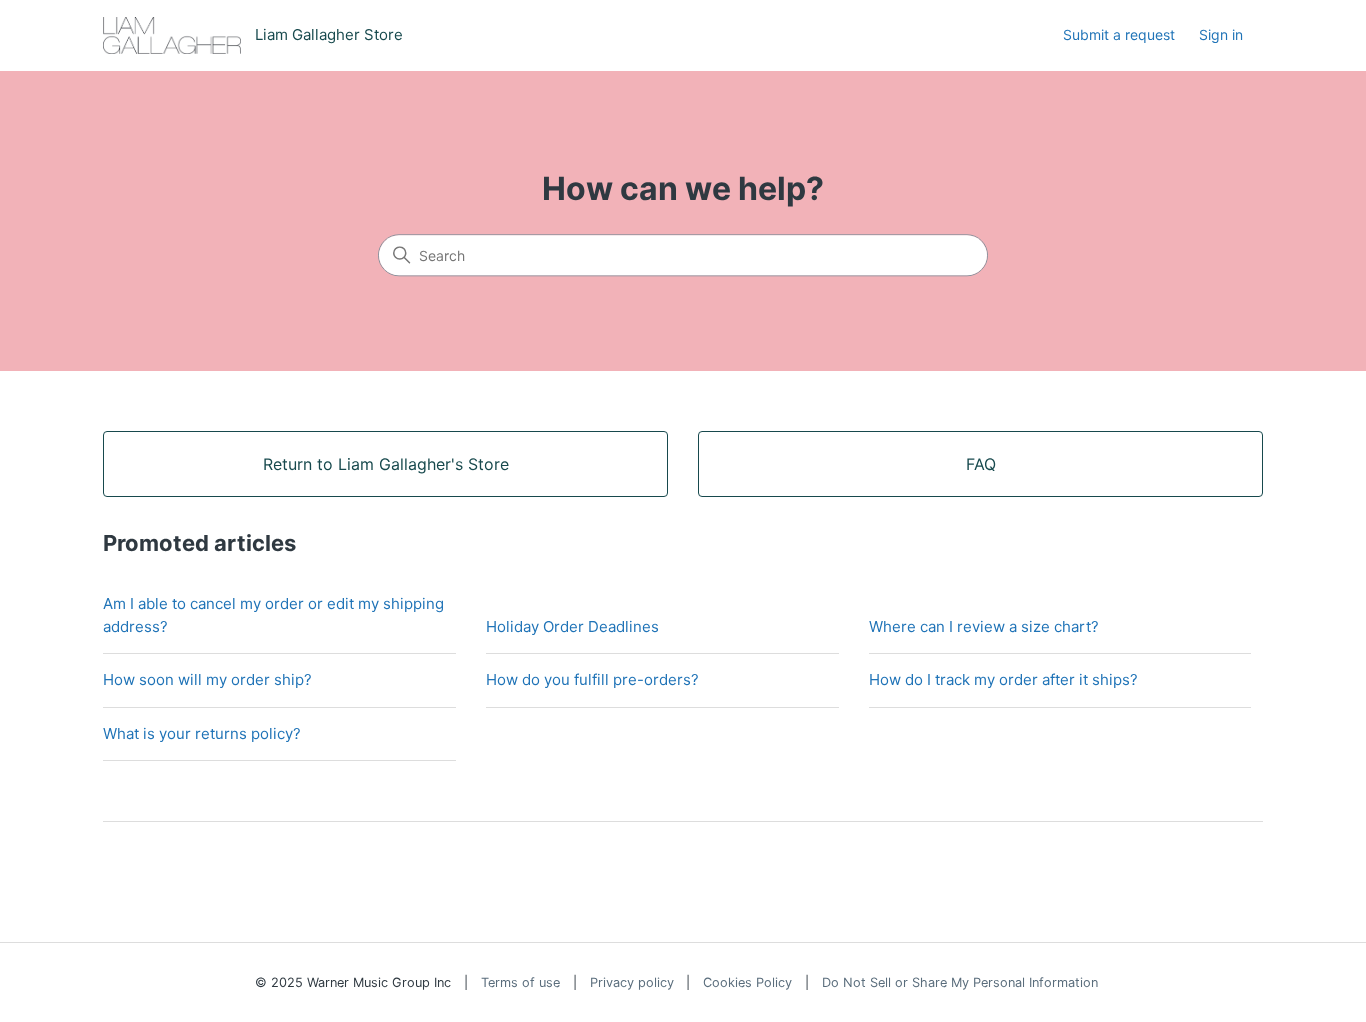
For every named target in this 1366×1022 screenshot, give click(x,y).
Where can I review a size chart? (984, 626)
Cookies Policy (747, 982)
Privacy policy (632, 982)
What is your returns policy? (202, 733)
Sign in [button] (1221, 34)
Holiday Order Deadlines (572, 626)
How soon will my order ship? (207, 679)
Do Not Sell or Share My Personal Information (960, 982)
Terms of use (520, 982)
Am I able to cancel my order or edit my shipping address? (273, 615)
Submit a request (1119, 34)
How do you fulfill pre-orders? (592, 679)
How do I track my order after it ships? (1003, 679)
